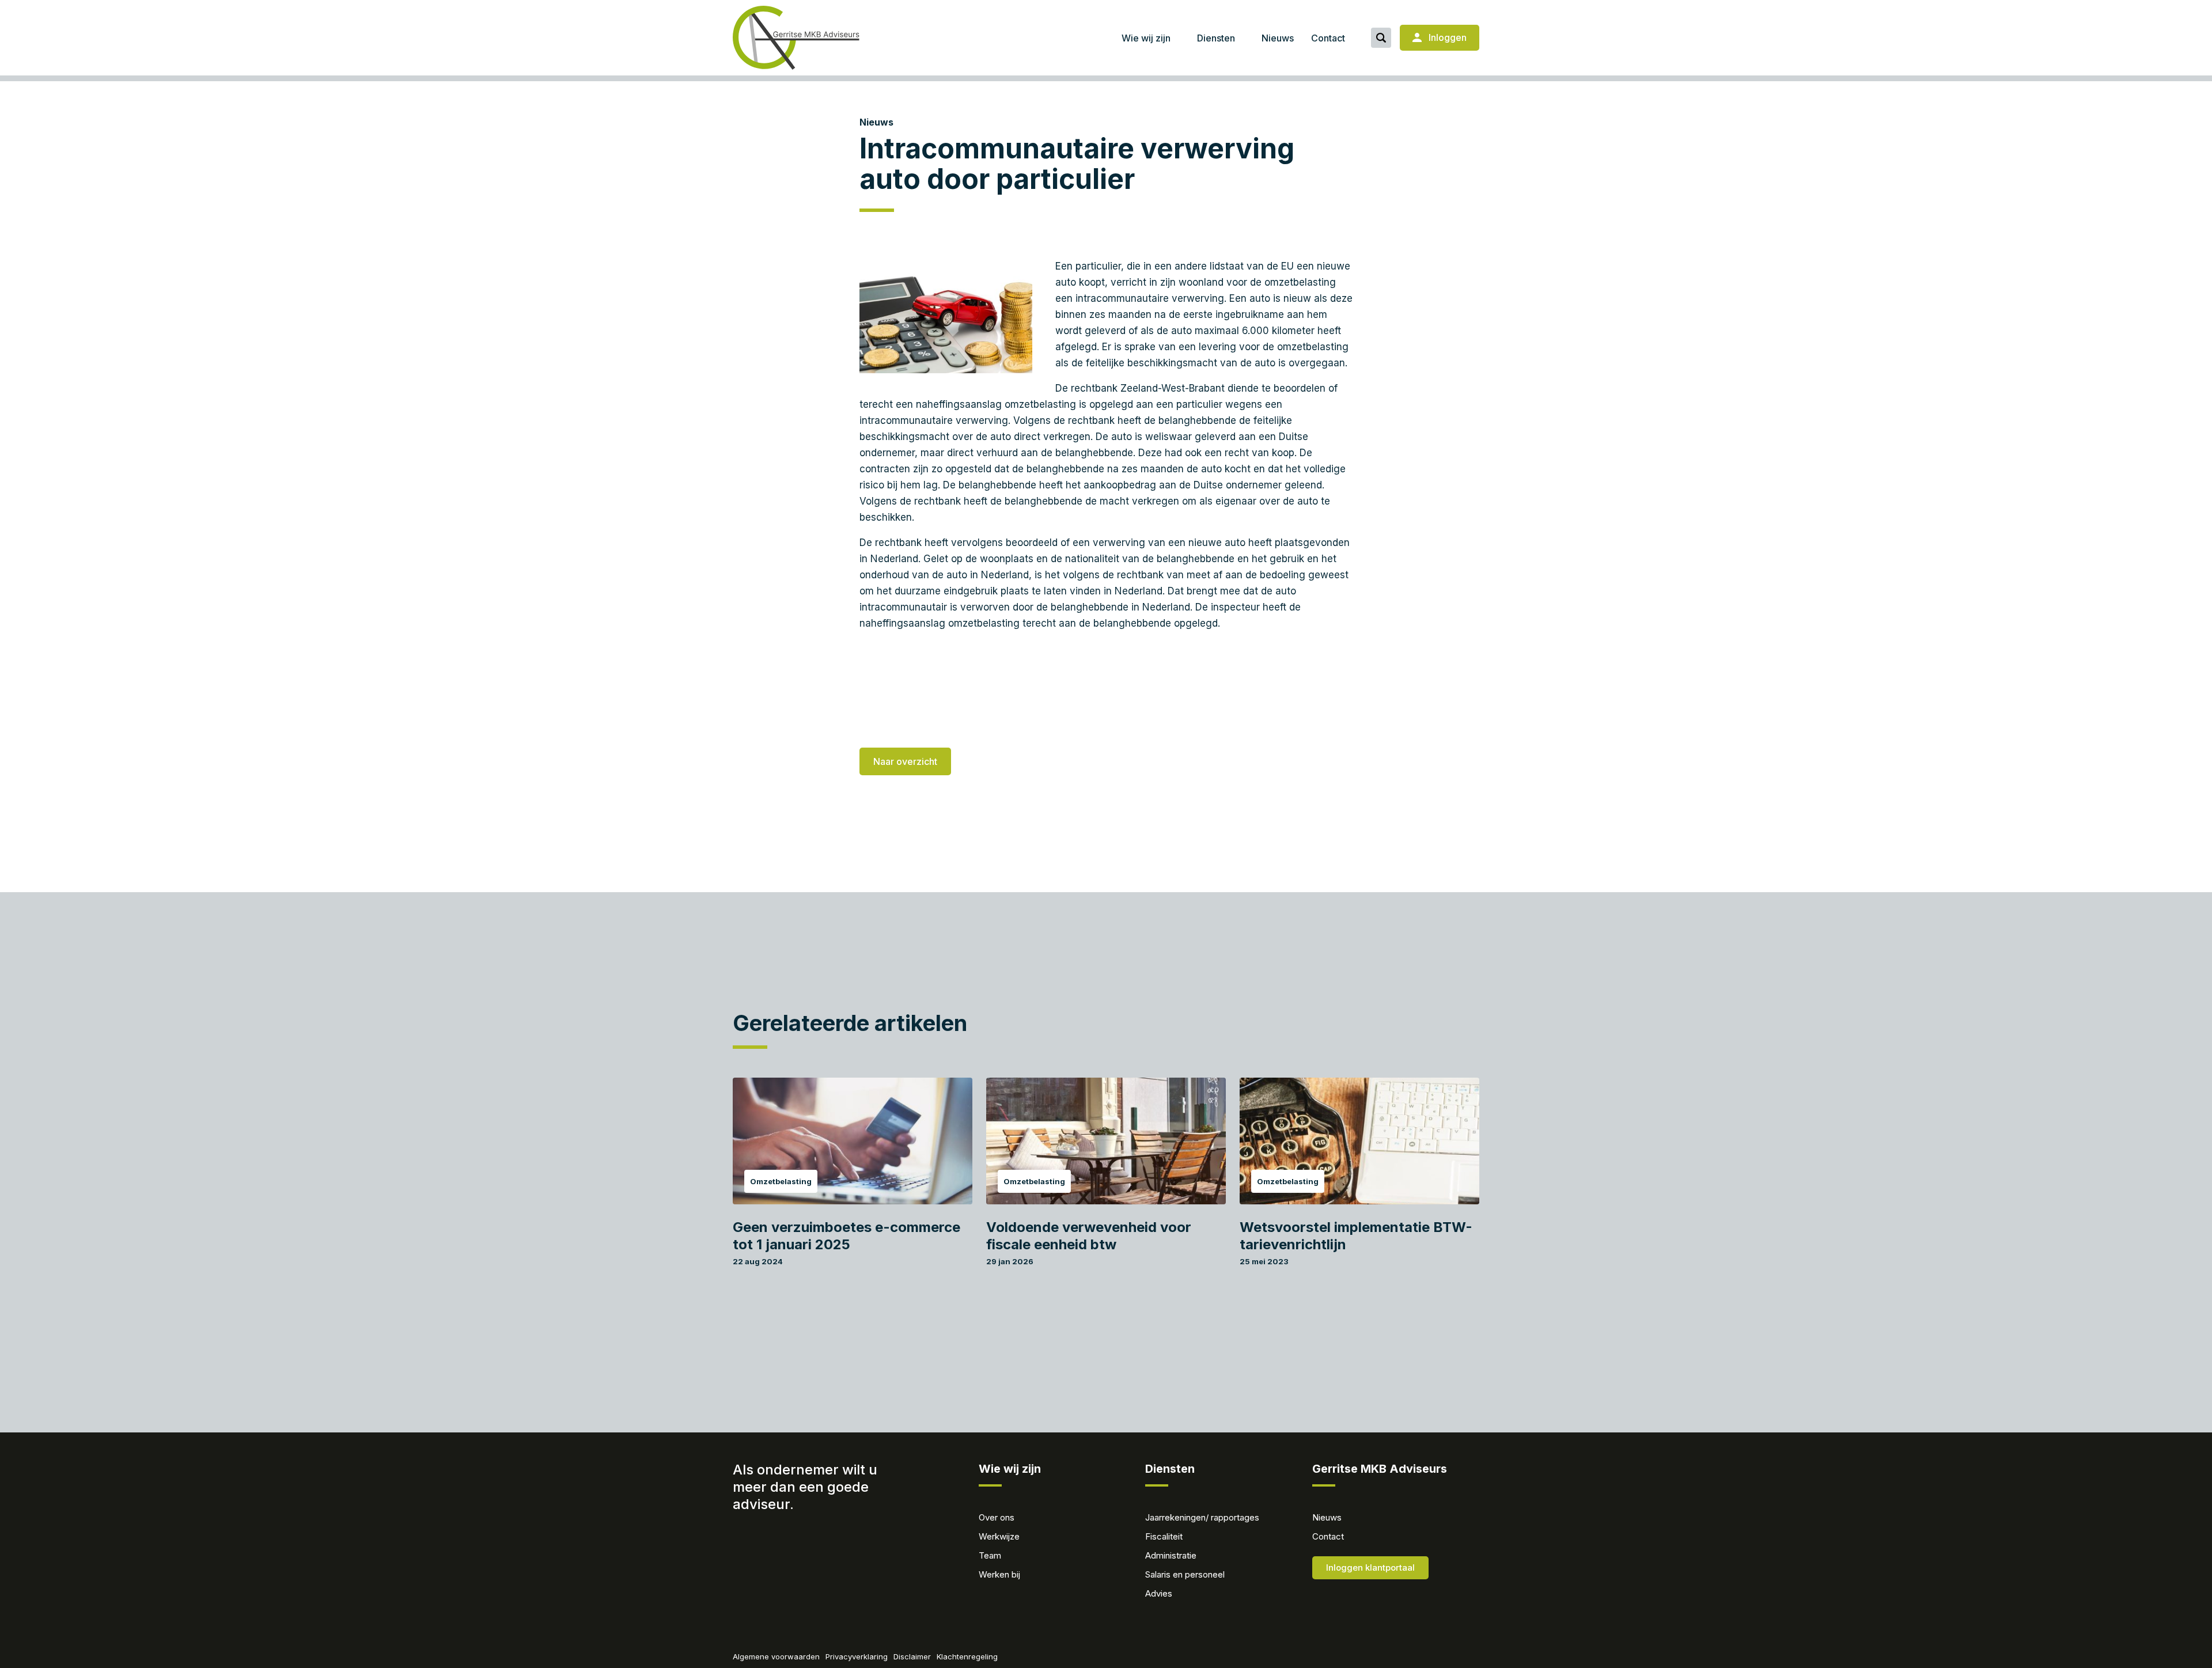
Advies (1159, 1593)
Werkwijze (999, 1536)
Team (990, 1555)
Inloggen (1446, 37)
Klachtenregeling (967, 1656)
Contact (1328, 38)
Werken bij (999, 1574)
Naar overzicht (905, 761)
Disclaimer (912, 1656)
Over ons (997, 1517)
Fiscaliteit (1164, 1536)
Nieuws (1278, 38)
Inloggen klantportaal (1370, 1567)
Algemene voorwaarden (776, 1656)
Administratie (1171, 1555)
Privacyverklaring (857, 1656)
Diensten (1216, 38)
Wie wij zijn (1146, 38)
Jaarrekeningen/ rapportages (1202, 1517)
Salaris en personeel (1185, 1574)
